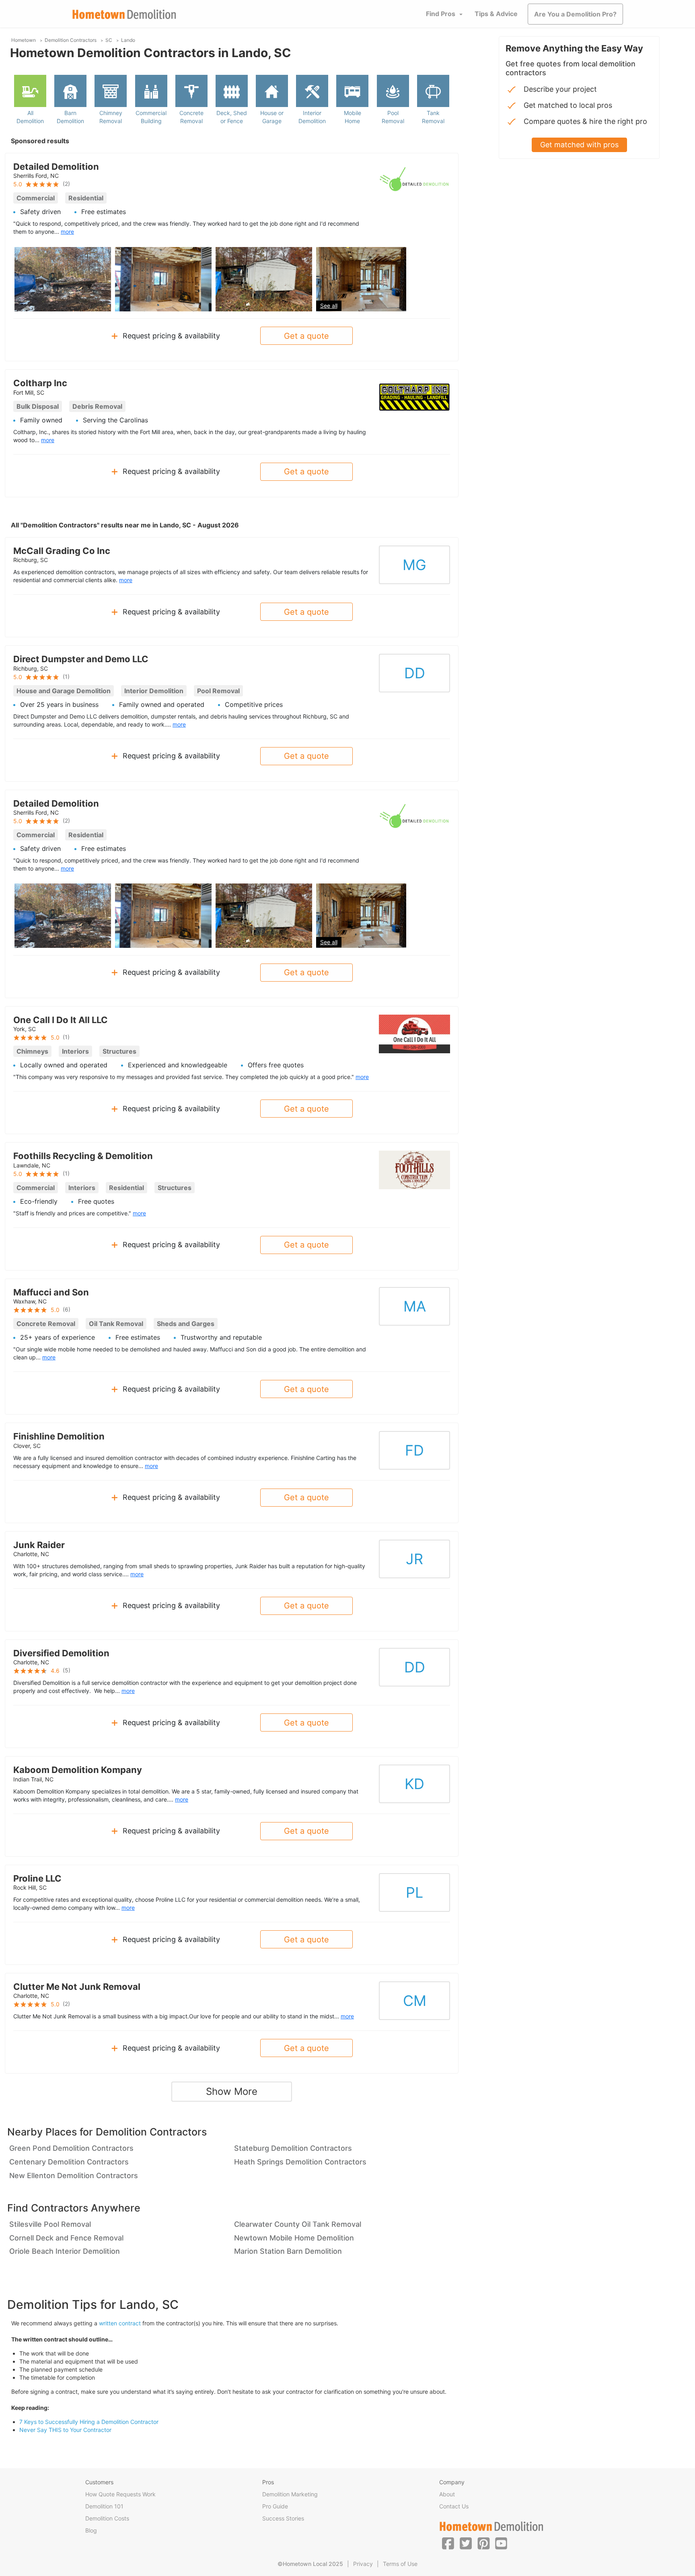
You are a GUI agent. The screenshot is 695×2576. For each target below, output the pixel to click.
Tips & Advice (496, 14)
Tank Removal (433, 117)
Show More (232, 2091)
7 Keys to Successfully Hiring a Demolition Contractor (89, 2422)
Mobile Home (353, 117)
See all (329, 306)
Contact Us (454, 2506)
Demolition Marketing (290, 2494)
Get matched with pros (579, 145)
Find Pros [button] (441, 14)
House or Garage (272, 117)
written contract (120, 2323)
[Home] (124, 14)
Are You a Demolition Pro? (575, 14)
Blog (91, 2530)
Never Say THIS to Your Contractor (65, 2430)
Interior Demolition (312, 117)
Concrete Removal (191, 117)
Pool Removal (393, 117)
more (67, 232)
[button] (448, 2543)
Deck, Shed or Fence (232, 117)
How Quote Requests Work (120, 2494)
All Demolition (30, 117)
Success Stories (283, 2518)
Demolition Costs (107, 2518)
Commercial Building (151, 117)
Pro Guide (275, 2506)
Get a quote (306, 336)
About (447, 2494)
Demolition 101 (104, 2506)
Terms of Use (400, 2564)
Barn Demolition (70, 117)
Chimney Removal (111, 117)
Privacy (363, 2564)
